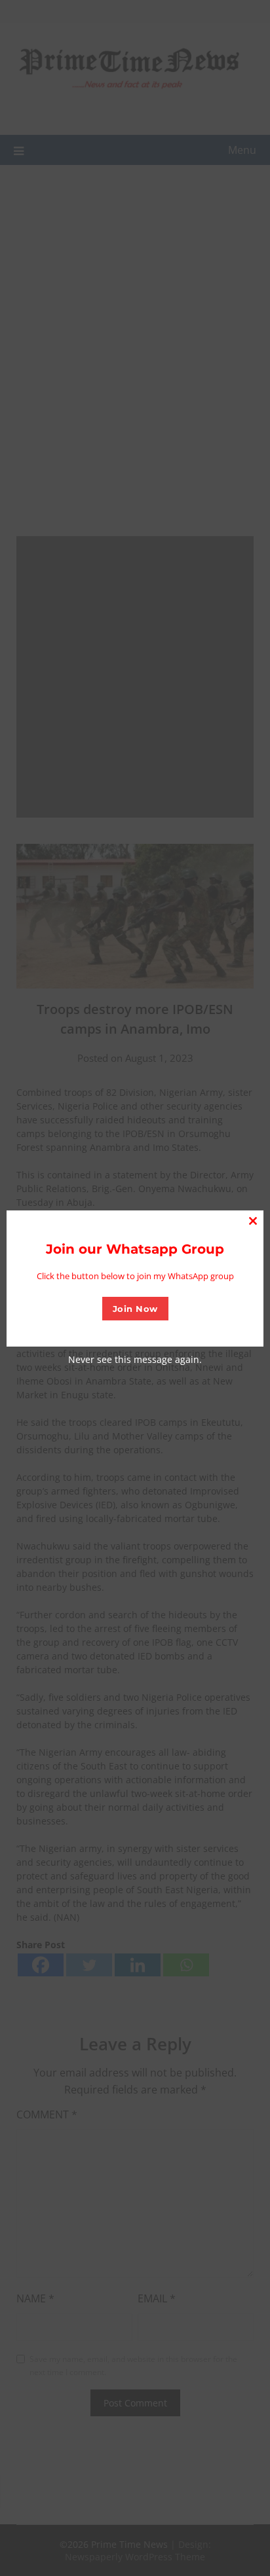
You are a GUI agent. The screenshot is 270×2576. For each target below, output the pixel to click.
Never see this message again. (135, 1359)
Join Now (135, 1309)
